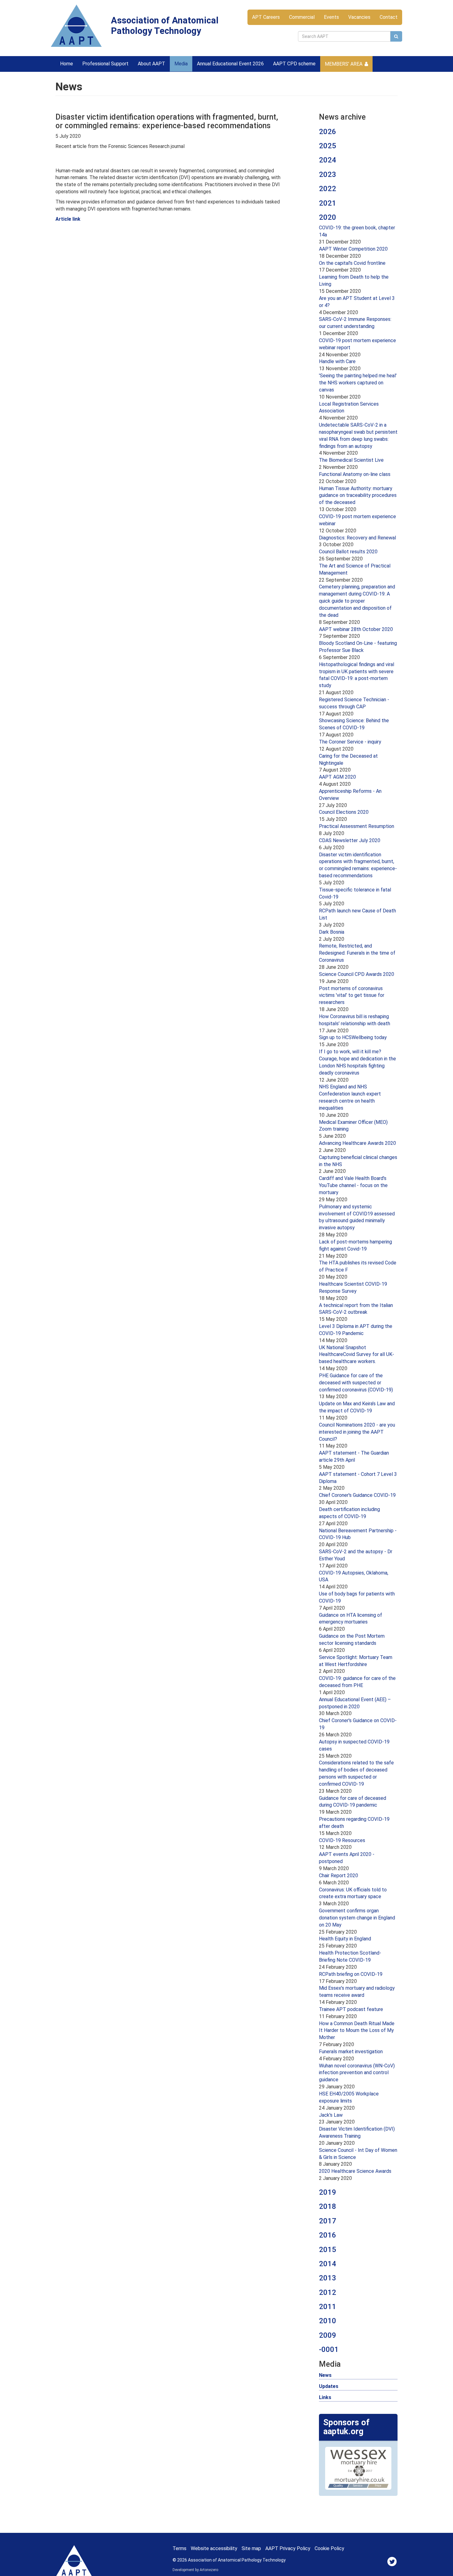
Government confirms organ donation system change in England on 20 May (357, 1918)
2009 (328, 2335)
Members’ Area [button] (344, 64)
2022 (328, 189)
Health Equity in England (345, 1939)
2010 (328, 2321)
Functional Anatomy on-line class (355, 474)
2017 (328, 2221)
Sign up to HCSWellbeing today (353, 1037)
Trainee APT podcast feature (351, 2009)
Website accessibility (214, 2548)
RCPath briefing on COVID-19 (351, 1974)
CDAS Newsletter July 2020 (350, 840)
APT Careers (266, 17)
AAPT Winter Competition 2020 (353, 249)
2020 (328, 217)
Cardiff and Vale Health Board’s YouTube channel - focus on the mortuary (353, 1185)
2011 (328, 2307)
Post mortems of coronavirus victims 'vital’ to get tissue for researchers (352, 995)
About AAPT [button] (151, 64)
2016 (328, 2235)
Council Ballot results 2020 (348, 552)
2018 (328, 2206)
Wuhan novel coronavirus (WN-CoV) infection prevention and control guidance (357, 2073)
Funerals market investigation (351, 2052)
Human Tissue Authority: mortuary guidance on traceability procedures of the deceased (358, 496)
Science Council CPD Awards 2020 (357, 974)
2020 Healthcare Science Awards (355, 2171)
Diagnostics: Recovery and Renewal (357, 538)
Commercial (302, 17)
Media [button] (181, 64)
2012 (328, 2292)
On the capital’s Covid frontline (352, 263)
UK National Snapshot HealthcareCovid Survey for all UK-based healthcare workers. (357, 1355)
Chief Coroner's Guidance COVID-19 (357, 1495)
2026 (328, 132)
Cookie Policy (329, 2548)
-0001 (329, 2349)
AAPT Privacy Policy (288, 2548)
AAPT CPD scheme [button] (294, 64)
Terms (180, 2548)
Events (331, 17)
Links (325, 2397)
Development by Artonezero (195, 2570)
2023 (328, 174)
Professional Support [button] (105, 64)
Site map (251, 2548)
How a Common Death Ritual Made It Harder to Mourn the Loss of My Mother (357, 2031)
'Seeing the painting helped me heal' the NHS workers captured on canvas (358, 383)
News (325, 2375)
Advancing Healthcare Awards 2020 (357, 1143)
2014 (328, 2264)
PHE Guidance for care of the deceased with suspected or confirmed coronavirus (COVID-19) (356, 1383)
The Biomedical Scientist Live (351, 460)
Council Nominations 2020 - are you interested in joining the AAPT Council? (357, 1432)
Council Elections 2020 (344, 812)
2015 (328, 2250)
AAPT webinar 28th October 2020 (356, 629)
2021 (328, 203)
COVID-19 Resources (342, 1840)
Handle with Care (337, 361)
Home (67, 64)
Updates (329, 2386)
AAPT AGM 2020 (337, 777)
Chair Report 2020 (339, 1876)
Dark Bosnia (332, 932)
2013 (328, 2278)
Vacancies (359, 17)
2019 (328, 2192)
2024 (328, 160)
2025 (328, 146)
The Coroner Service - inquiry (350, 742)
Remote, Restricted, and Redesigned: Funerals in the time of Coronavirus (357, 953)
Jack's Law (331, 2115)
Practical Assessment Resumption (357, 826)
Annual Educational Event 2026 (230, 64)
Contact (389, 17)
